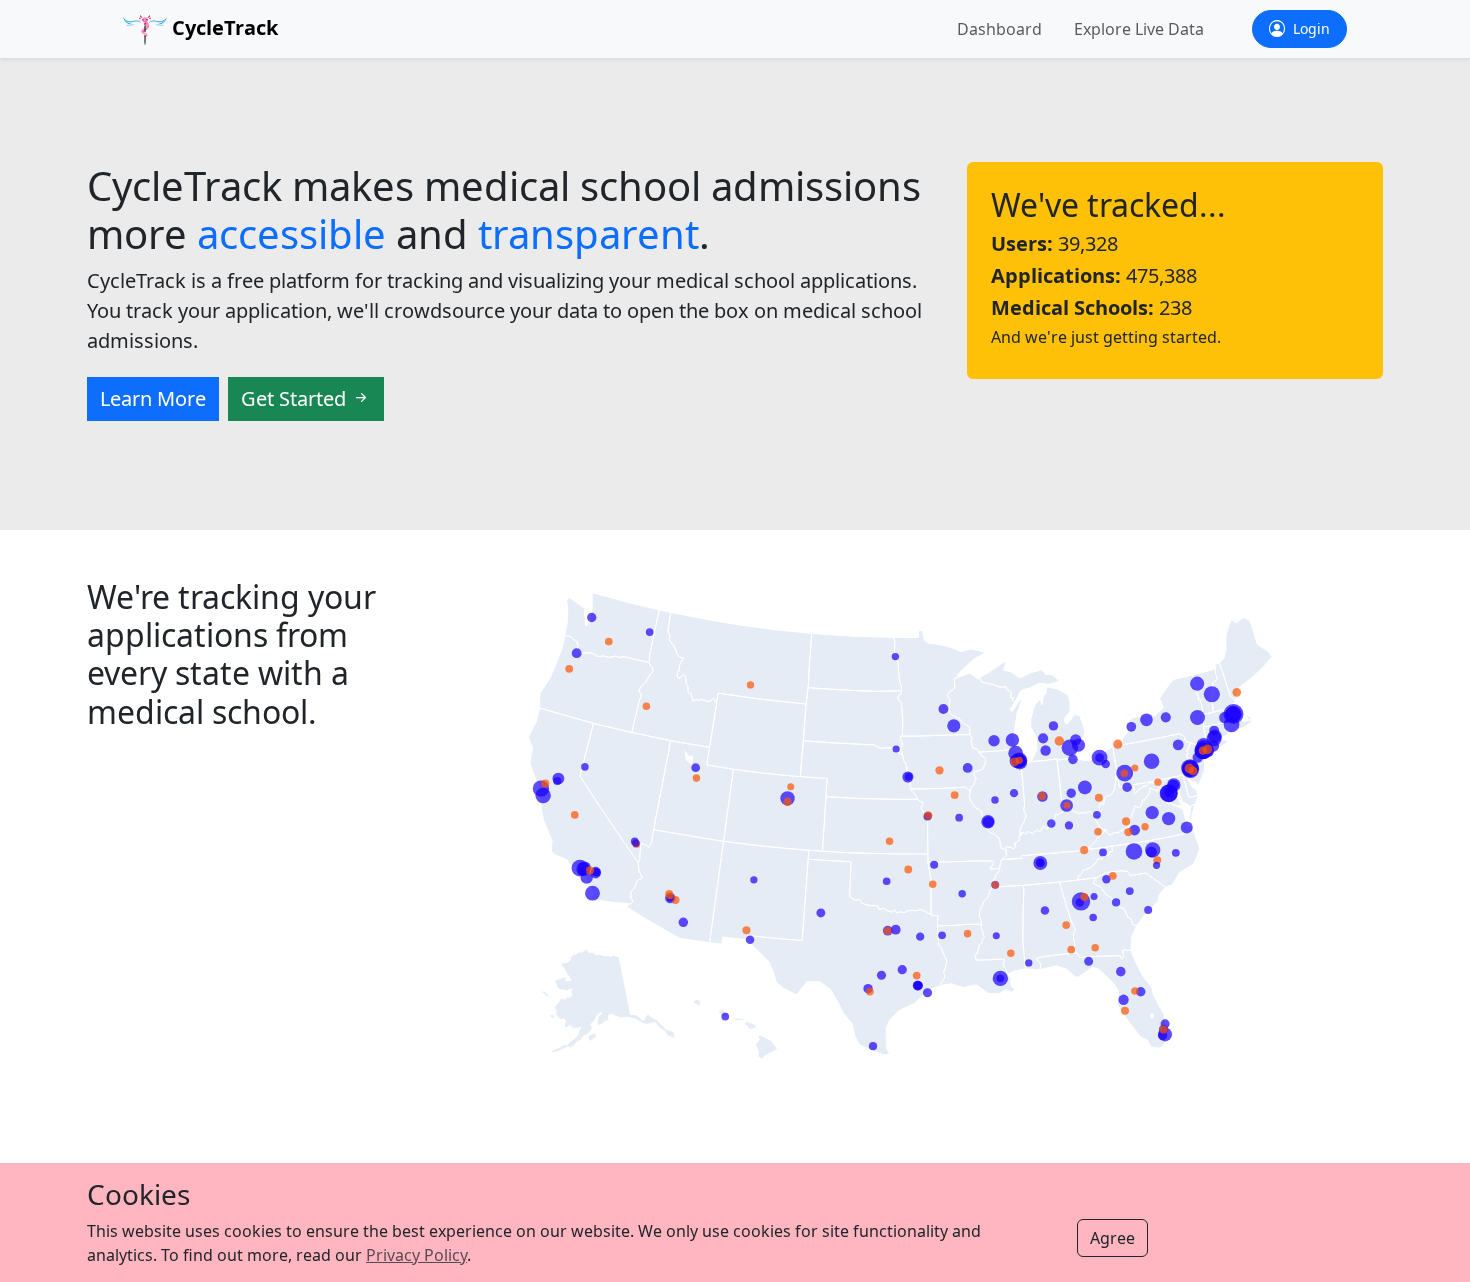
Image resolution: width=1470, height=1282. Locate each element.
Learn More (153, 398)
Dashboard (999, 29)
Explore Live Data (1139, 29)
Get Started (296, 398)
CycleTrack (222, 27)
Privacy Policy (416, 1255)
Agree (1112, 1238)
